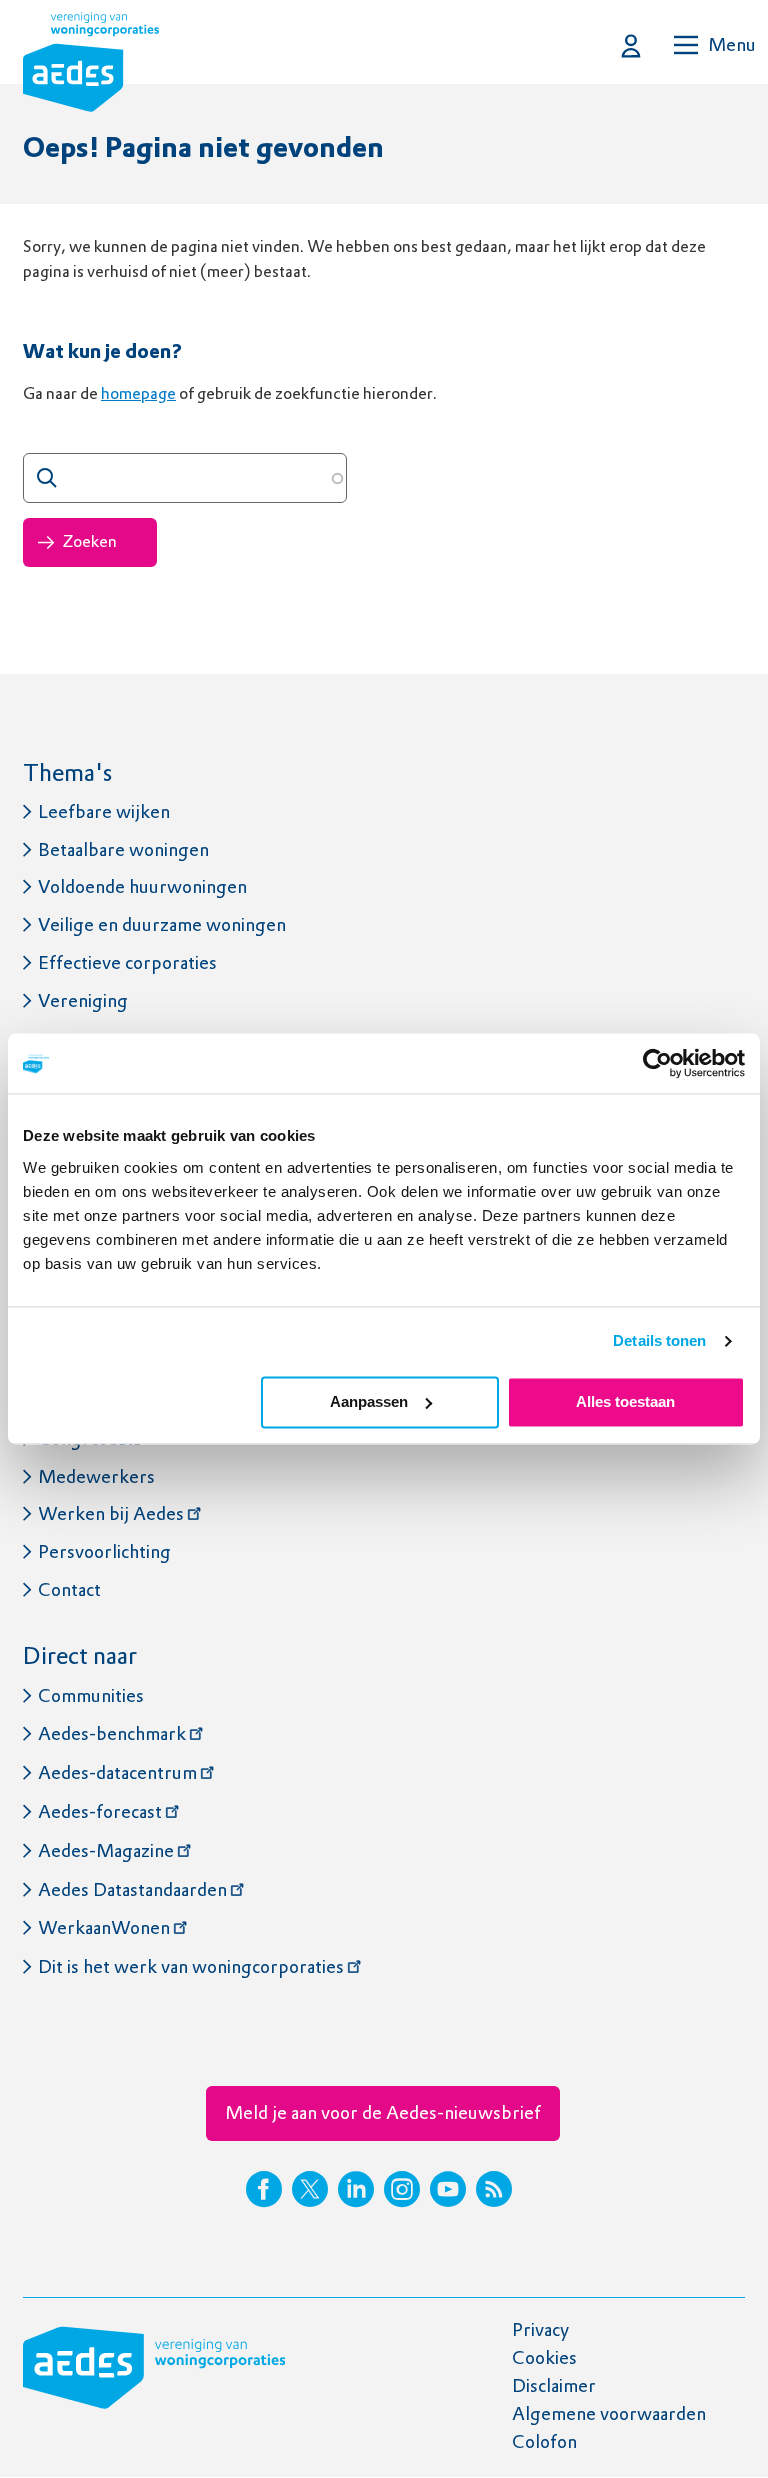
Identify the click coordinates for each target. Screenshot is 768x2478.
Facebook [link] (264, 2189)
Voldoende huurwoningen (142, 886)
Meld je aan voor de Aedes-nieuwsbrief (383, 2112)
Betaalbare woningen (123, 849)
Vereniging (83, 1000)
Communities (91, 1695)
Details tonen (659, 1340)
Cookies (544, 2357)
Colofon (544, 2441)
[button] (631, 45)
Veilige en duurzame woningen (162, 924)
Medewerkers (96, 1476)
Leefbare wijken (104, 811)
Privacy (540, 2329)
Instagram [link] (402, 2189)
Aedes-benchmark (112, 1733)
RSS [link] (494, 2189)
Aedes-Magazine (106, 1850)
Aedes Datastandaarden (132, 1889)
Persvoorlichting (104, 1551)
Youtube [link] (448, 2189)
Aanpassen (369, 1401)
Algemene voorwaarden (609, 2413)
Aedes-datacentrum (117, 1772)
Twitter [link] (310, 2189)
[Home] (91, 66)
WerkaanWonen (104, 1927)
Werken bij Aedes (111, 1513)
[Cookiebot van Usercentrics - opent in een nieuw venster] (657, 1063)
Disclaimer (554, 2385)
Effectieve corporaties (127, 962)
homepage (138, 393)
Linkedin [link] (356, 2189)
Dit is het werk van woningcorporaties (191, 1966)
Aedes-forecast (100, 1811)
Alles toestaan (625, 1401)
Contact (69, 1589)
